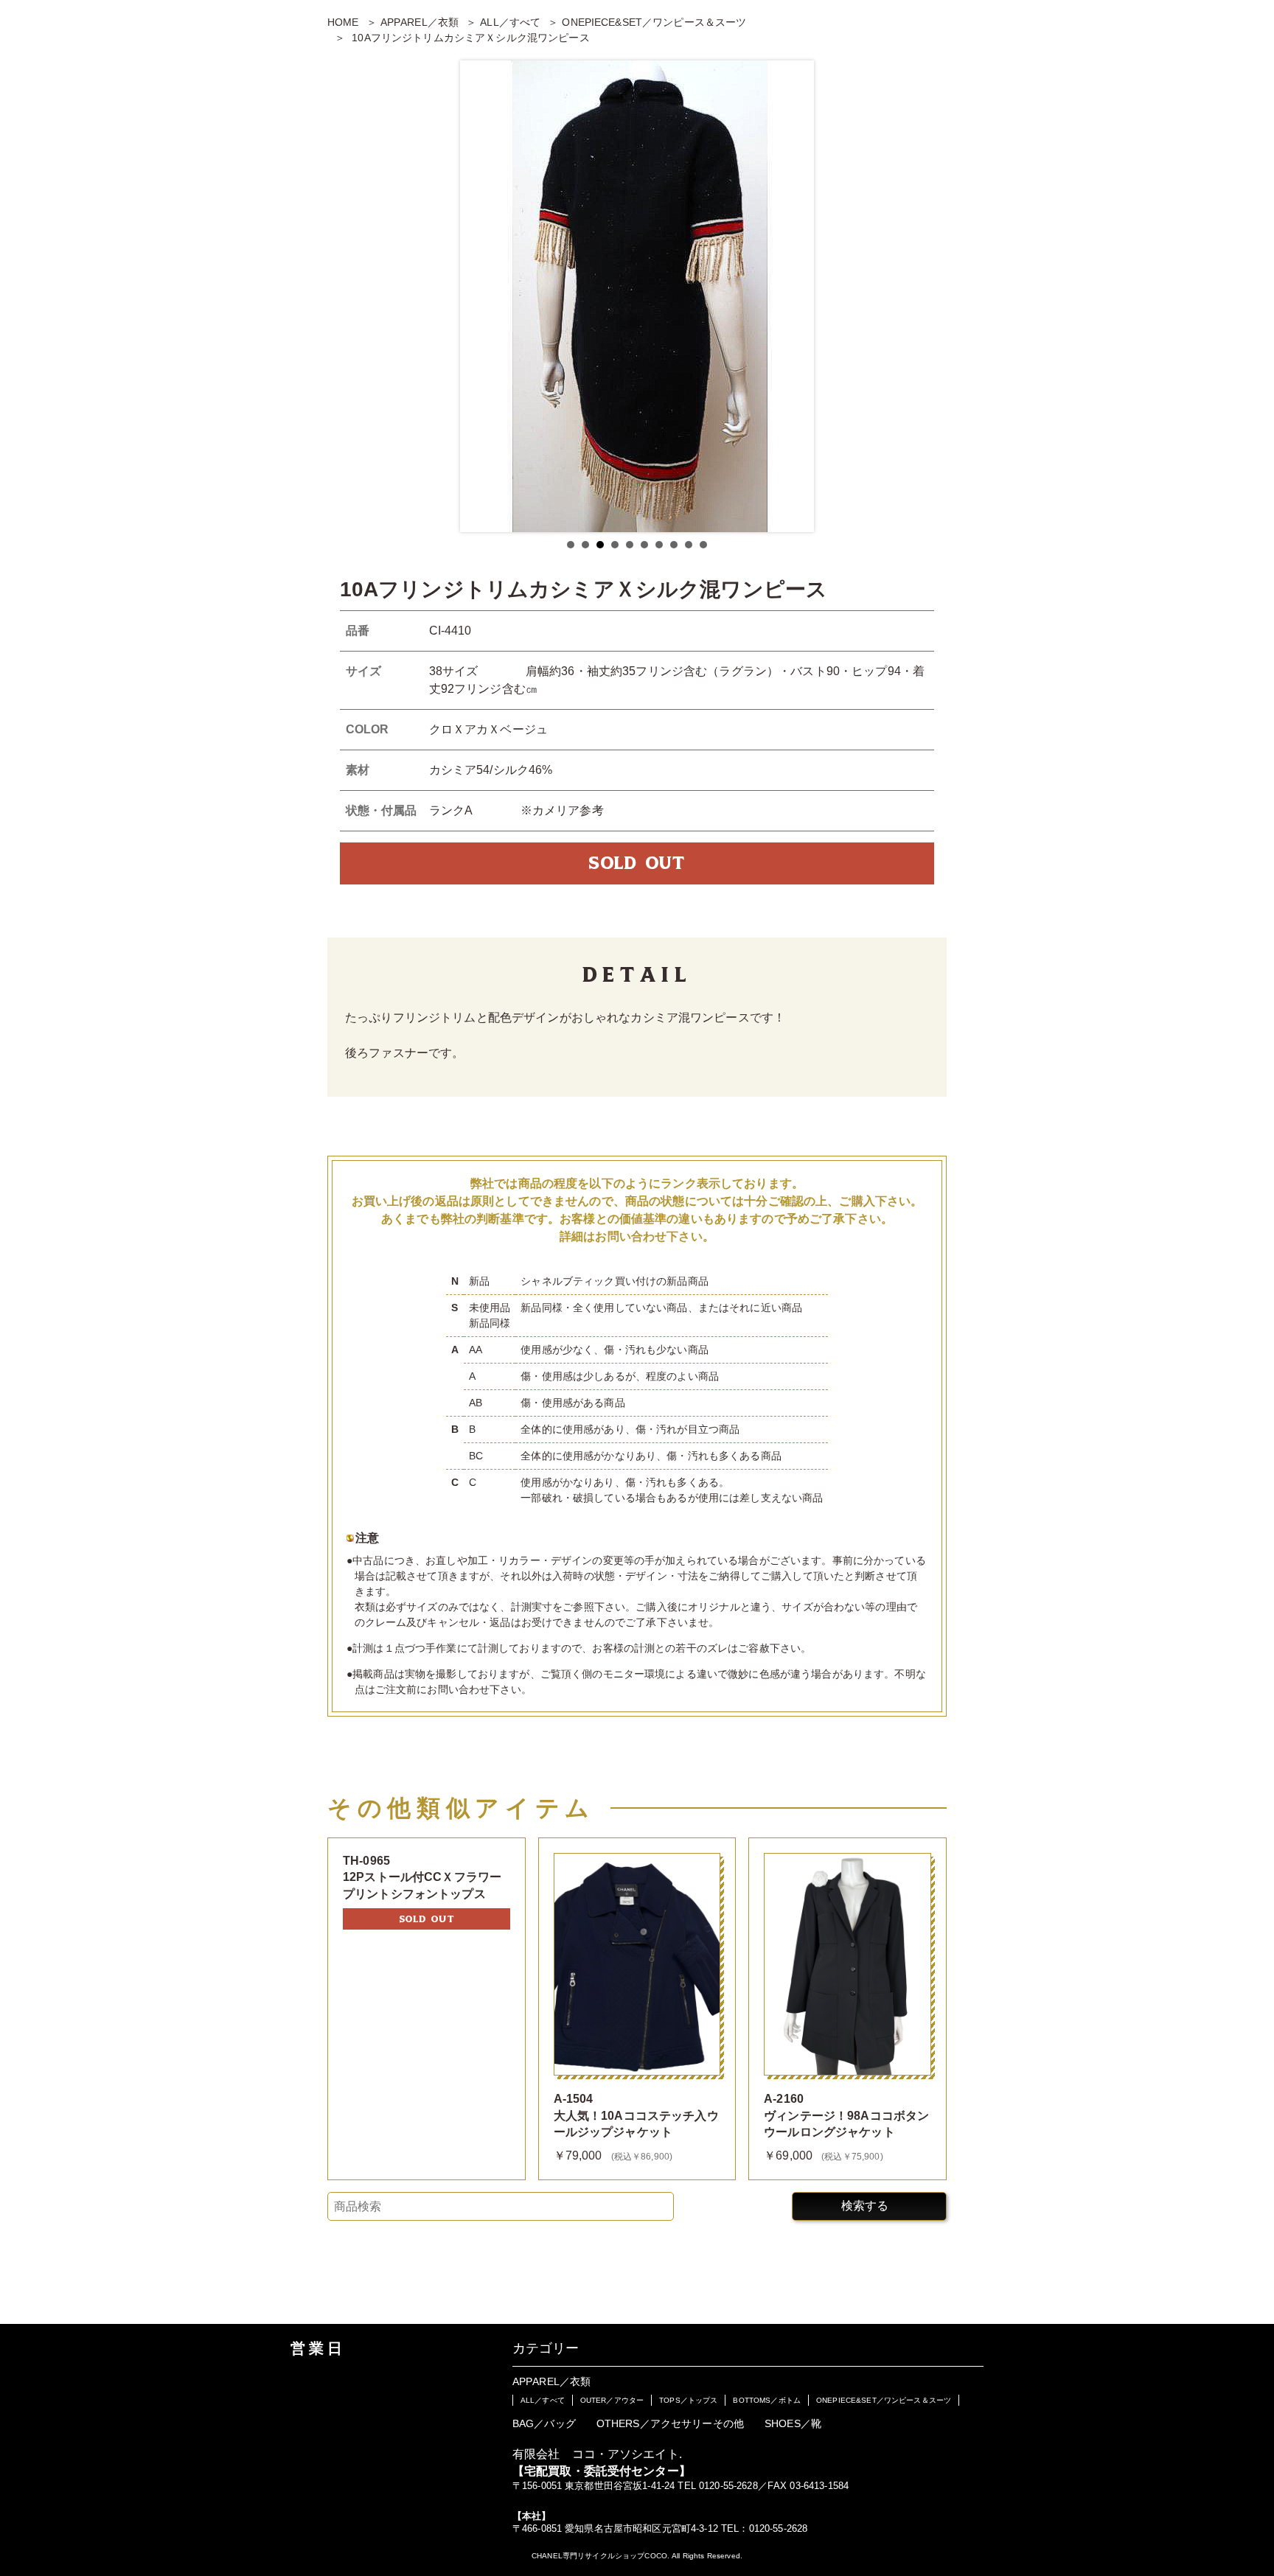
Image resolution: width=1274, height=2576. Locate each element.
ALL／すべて (510, 22)
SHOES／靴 (793, 2423)
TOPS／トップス (688, 2400)
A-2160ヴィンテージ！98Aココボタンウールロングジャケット (846, 2115)
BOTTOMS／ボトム (767, 2400)
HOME (343, 22)
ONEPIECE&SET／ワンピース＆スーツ (654, 22)
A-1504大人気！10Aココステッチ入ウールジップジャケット (636, 2115)
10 (703, 545)
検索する (865, 2206)
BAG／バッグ (544, 2423)
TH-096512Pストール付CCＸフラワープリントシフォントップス (422, 1877)
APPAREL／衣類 (420, 22)
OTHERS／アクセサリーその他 (670, 2423)
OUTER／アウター (612, 2400)
